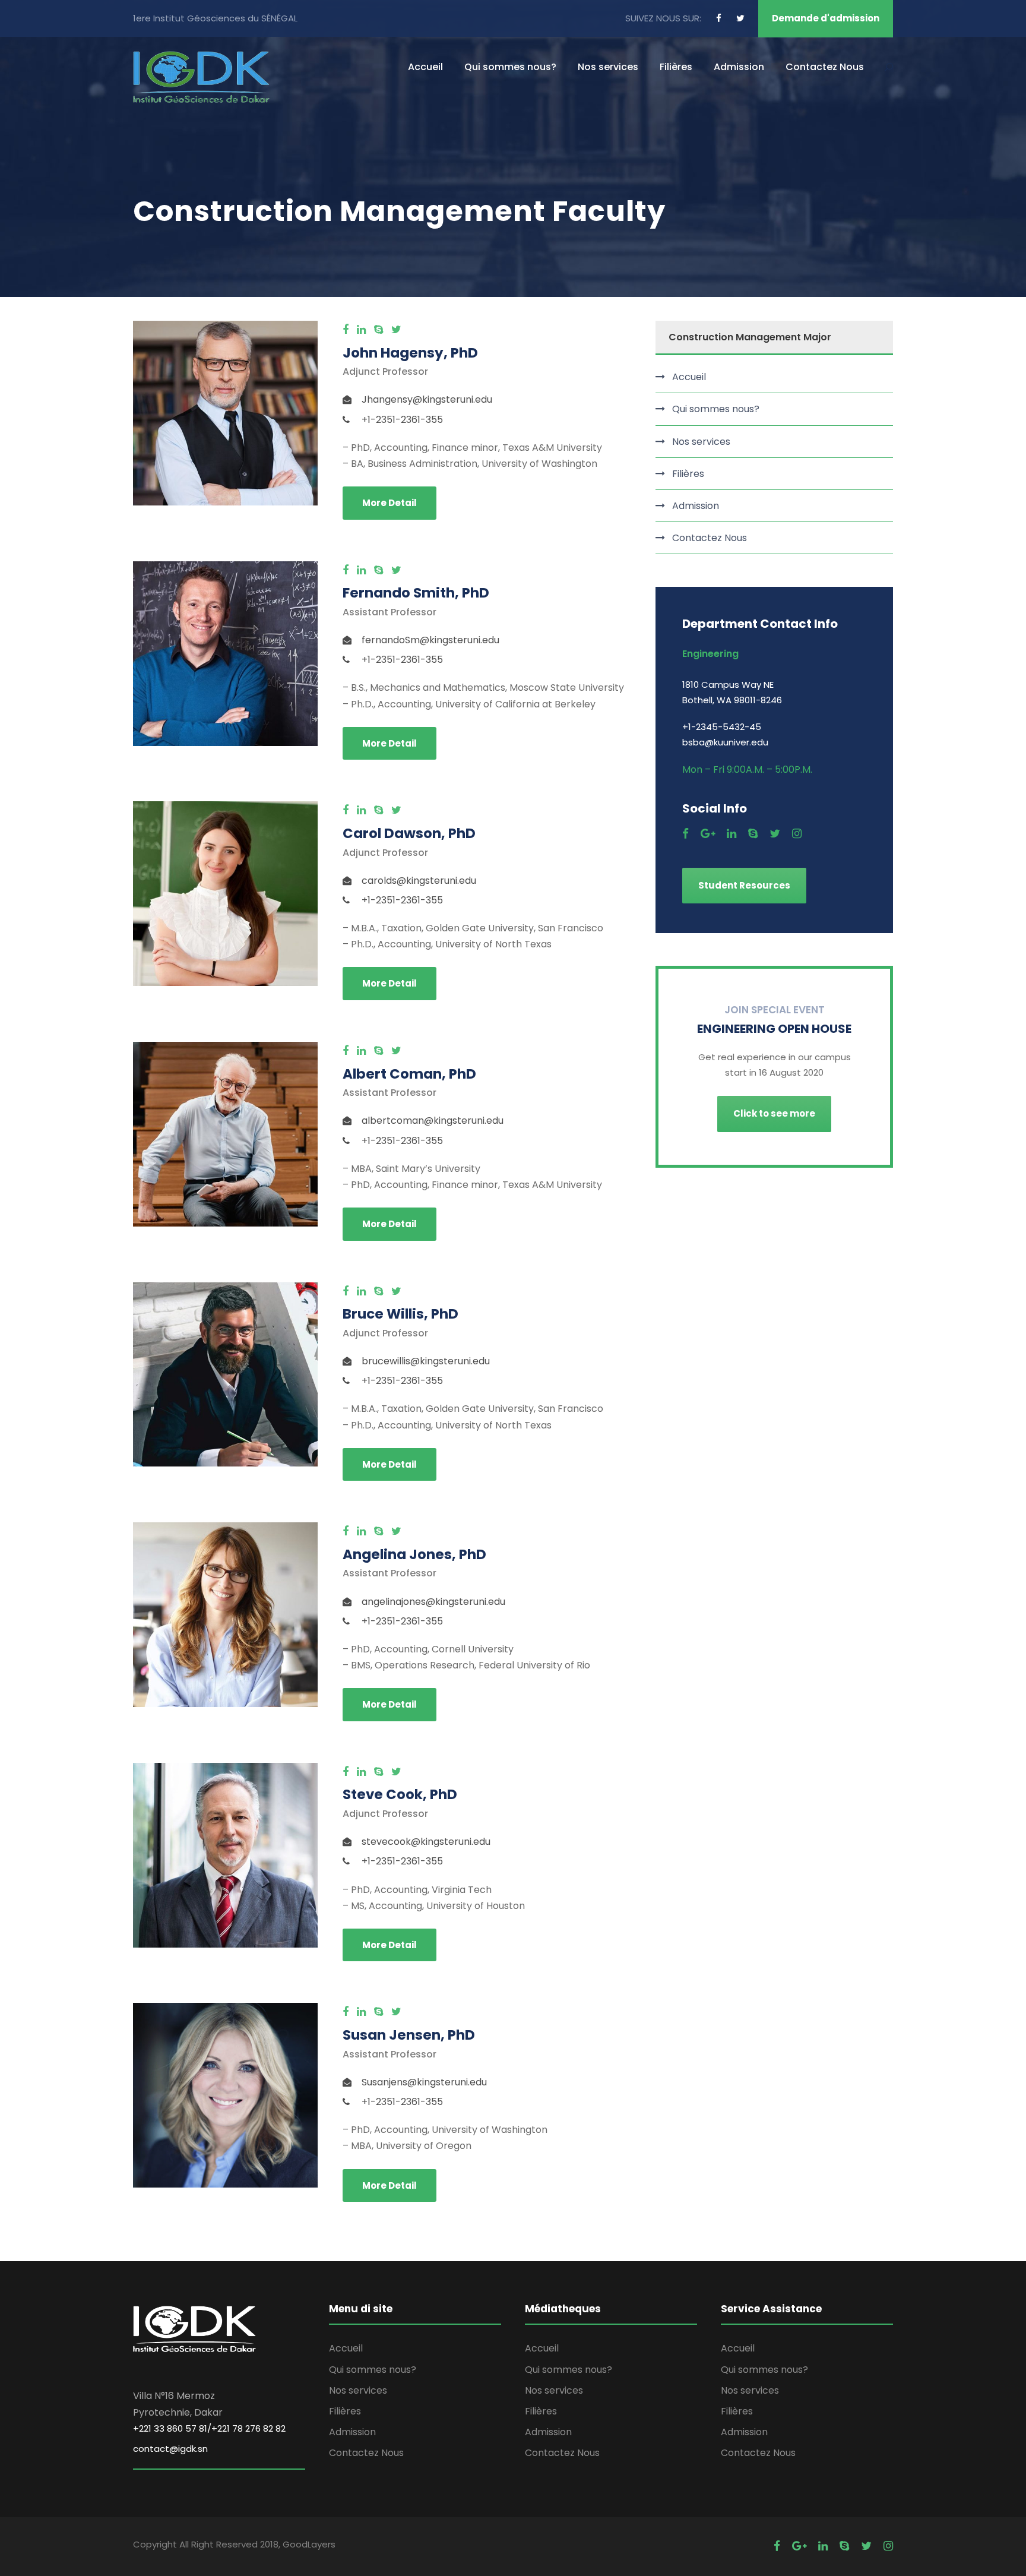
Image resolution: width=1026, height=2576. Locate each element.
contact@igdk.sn (170, 2449)
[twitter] (740, 18)
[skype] (379, 329)
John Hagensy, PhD (410, 353)
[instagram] (797, 834)
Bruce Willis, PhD (400, 1314)
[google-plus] (708, 834)
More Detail (389, 503)
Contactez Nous (825, 67)
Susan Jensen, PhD (409, 2035)
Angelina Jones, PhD (414, 1554)
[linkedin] (361, 329)
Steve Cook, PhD (400, 1794)
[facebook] (719, 18)
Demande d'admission (826, 18)
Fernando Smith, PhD (416, 593)
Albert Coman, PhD (409, 1074)
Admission (739, 67)
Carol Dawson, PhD (409, 833)
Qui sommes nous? (510, 67)
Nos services (608, 67)
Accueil (425, 67)
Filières (676, 67)
